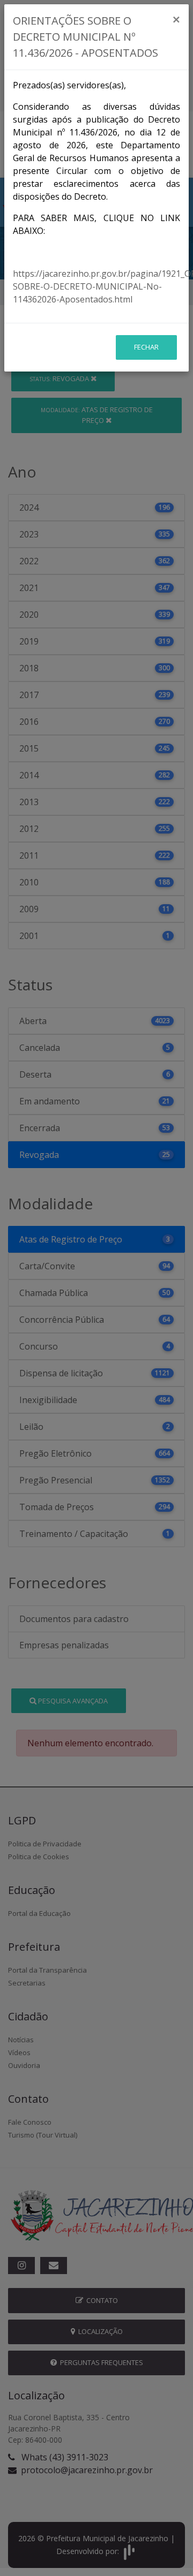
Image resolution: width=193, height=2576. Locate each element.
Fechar (146, 347)
